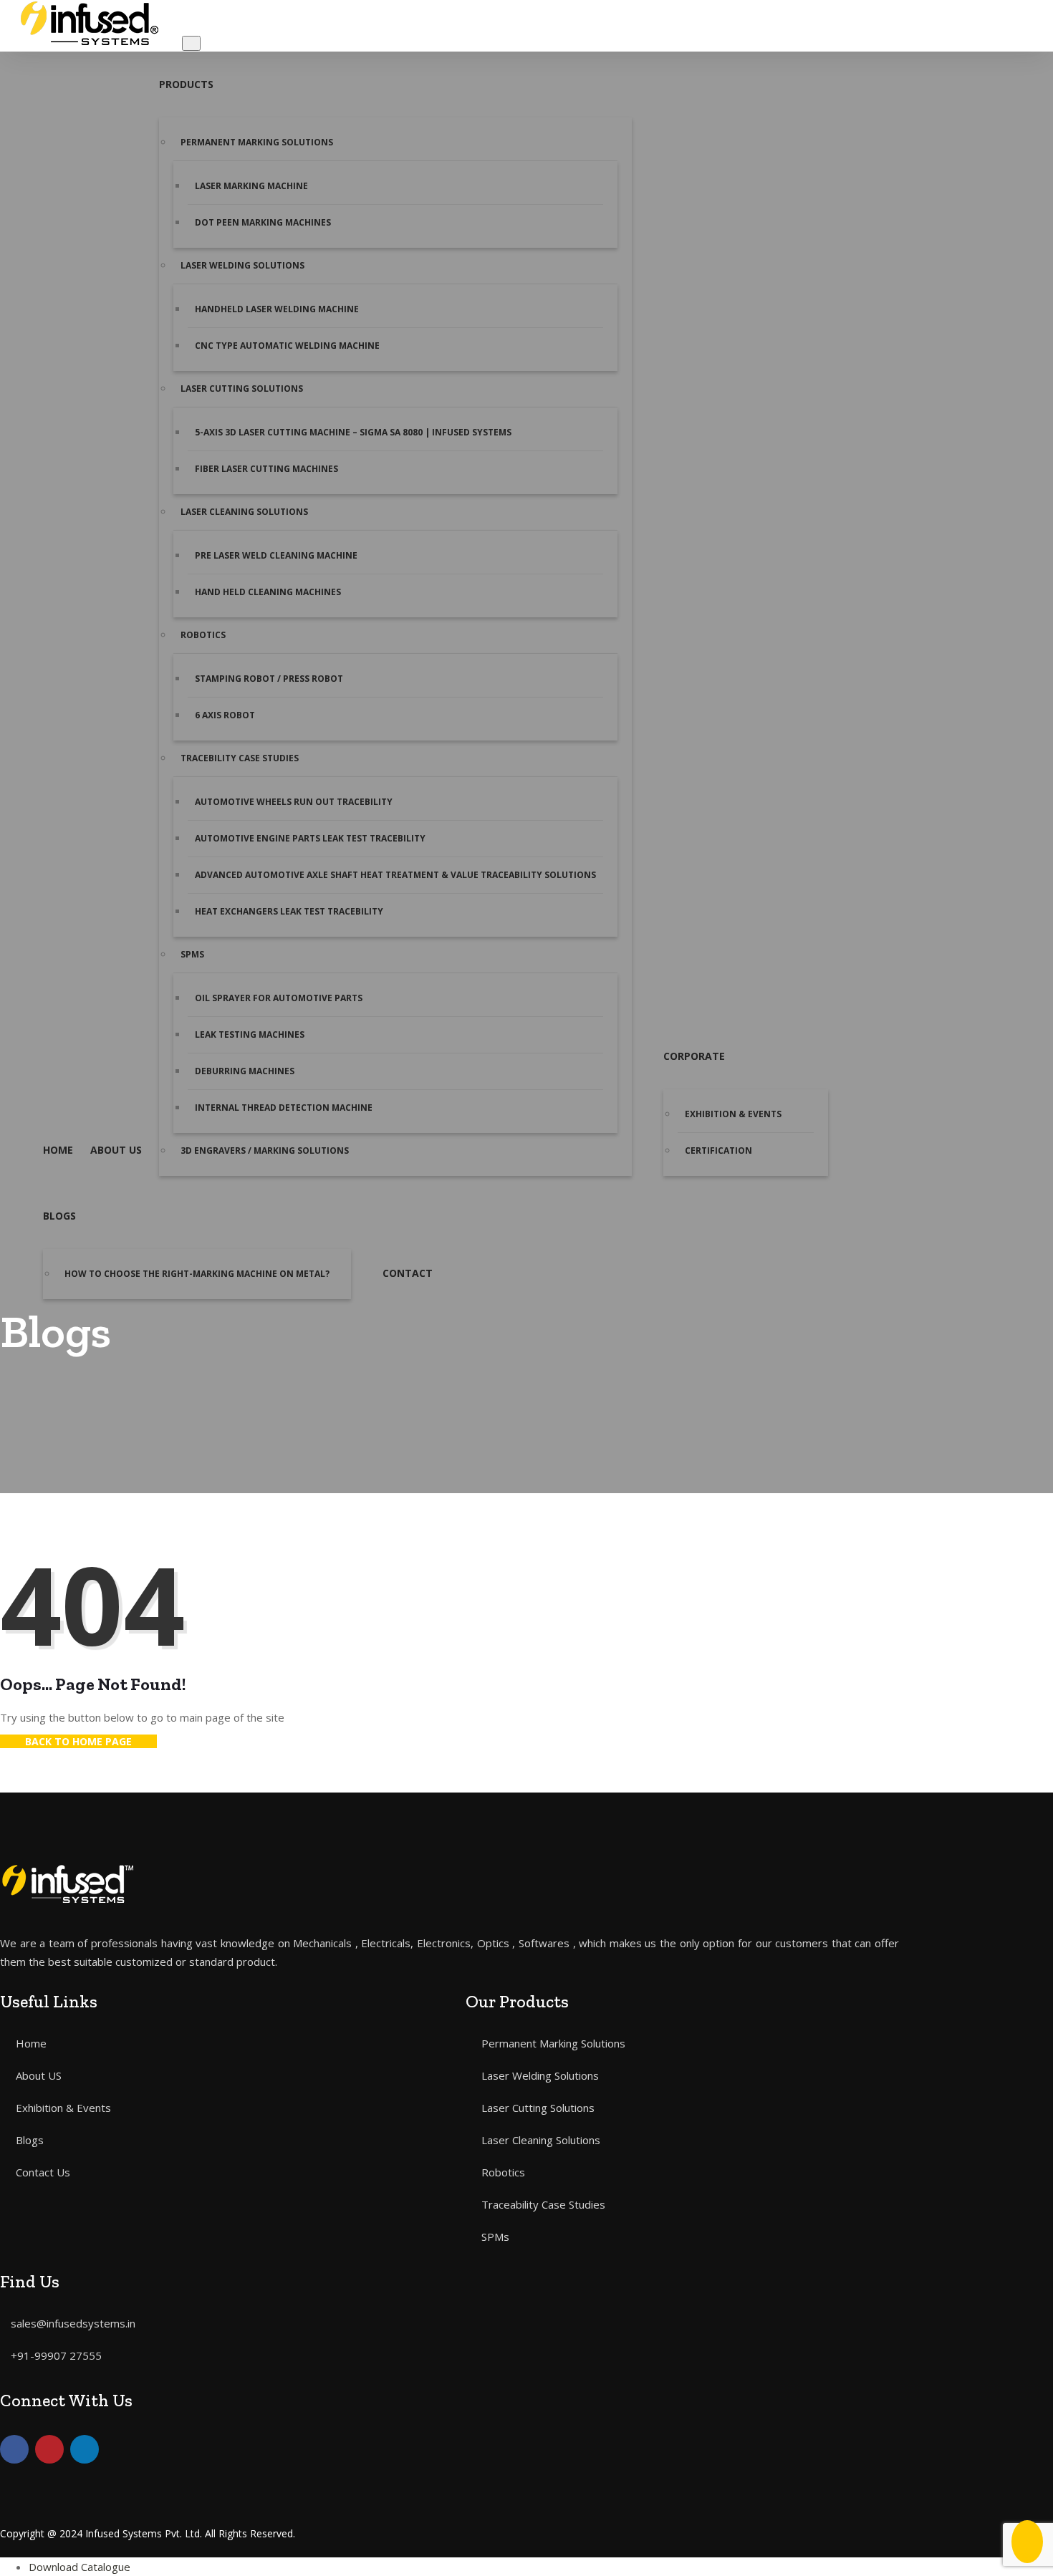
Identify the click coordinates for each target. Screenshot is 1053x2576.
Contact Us (43, 2172)
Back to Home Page (78, 1741)
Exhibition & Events (733, 1114)
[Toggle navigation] (191, 43)
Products (186, 84)
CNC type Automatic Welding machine (287, 346)
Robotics (203, 635)
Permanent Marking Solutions (257, 142)
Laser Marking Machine (251, 186)
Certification (718, 1150)
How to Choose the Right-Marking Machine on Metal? (197, 1274)
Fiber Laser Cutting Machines (266, 469)
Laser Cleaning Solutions (244, 512)
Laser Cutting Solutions (242, 389)
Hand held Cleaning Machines (268, 592)
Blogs (59, 1216)
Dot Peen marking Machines (263, 222)
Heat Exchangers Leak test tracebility (289, 911)
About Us (116, 1150)
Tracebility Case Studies (240, 758)
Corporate (694, 1056)
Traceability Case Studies (543, 2204)
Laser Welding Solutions (242, 265)
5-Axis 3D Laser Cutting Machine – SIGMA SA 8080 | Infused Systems (353, 432)
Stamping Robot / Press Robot (269, 679)
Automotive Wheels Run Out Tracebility (294, 802)
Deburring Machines (245, 1071)
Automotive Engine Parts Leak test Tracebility (311, 838)
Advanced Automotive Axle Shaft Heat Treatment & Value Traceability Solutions (395, 875)
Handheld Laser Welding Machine (277, 309)
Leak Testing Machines (250, 1034)
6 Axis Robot (226, 715)
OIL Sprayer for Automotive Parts (279, 998)
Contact (408, 1273)
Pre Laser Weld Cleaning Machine (276, 555)
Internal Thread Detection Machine (284, 1108)
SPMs (192, 954)
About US (39, 2075)
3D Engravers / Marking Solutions (265, 1150)
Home (58, 1150)
